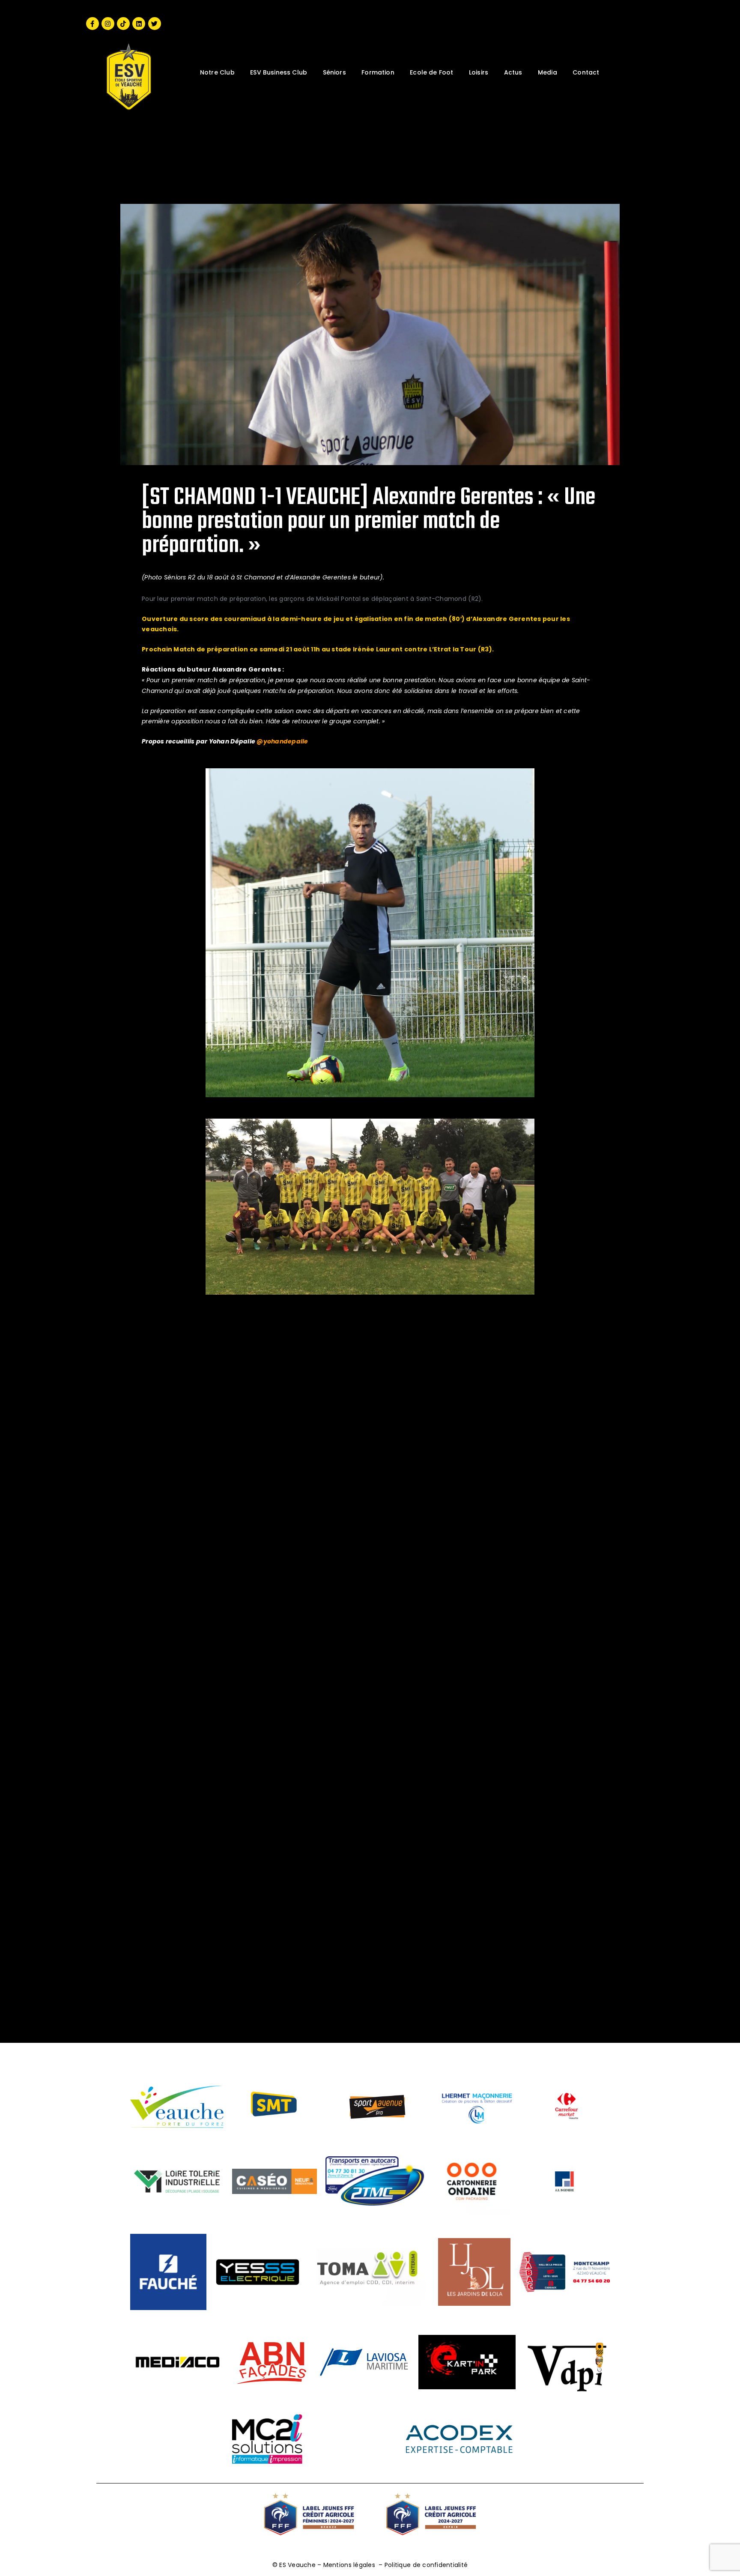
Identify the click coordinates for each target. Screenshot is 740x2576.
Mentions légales (349, 2565)
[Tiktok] (123, 24)
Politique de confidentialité (426, 2565)
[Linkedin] (139, 24)
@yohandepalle (282, 741)
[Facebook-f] (92, 24)
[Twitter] (155, 24)
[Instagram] (108, 24)
